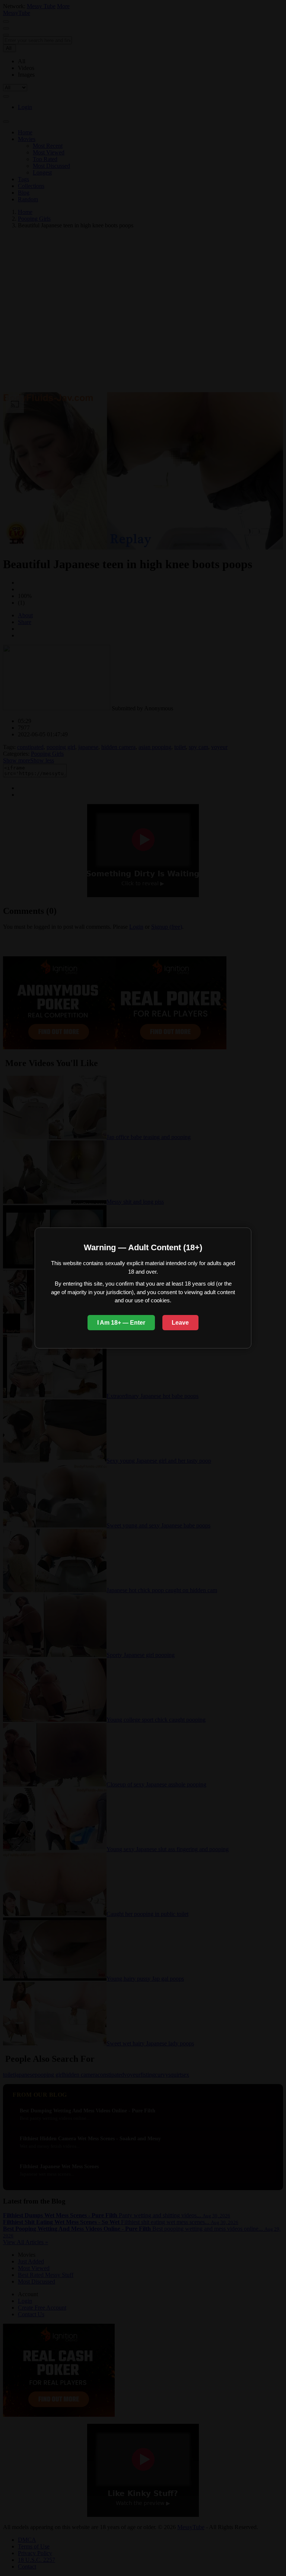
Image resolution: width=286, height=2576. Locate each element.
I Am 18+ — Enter (121, 1323)
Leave (180, 1323)
